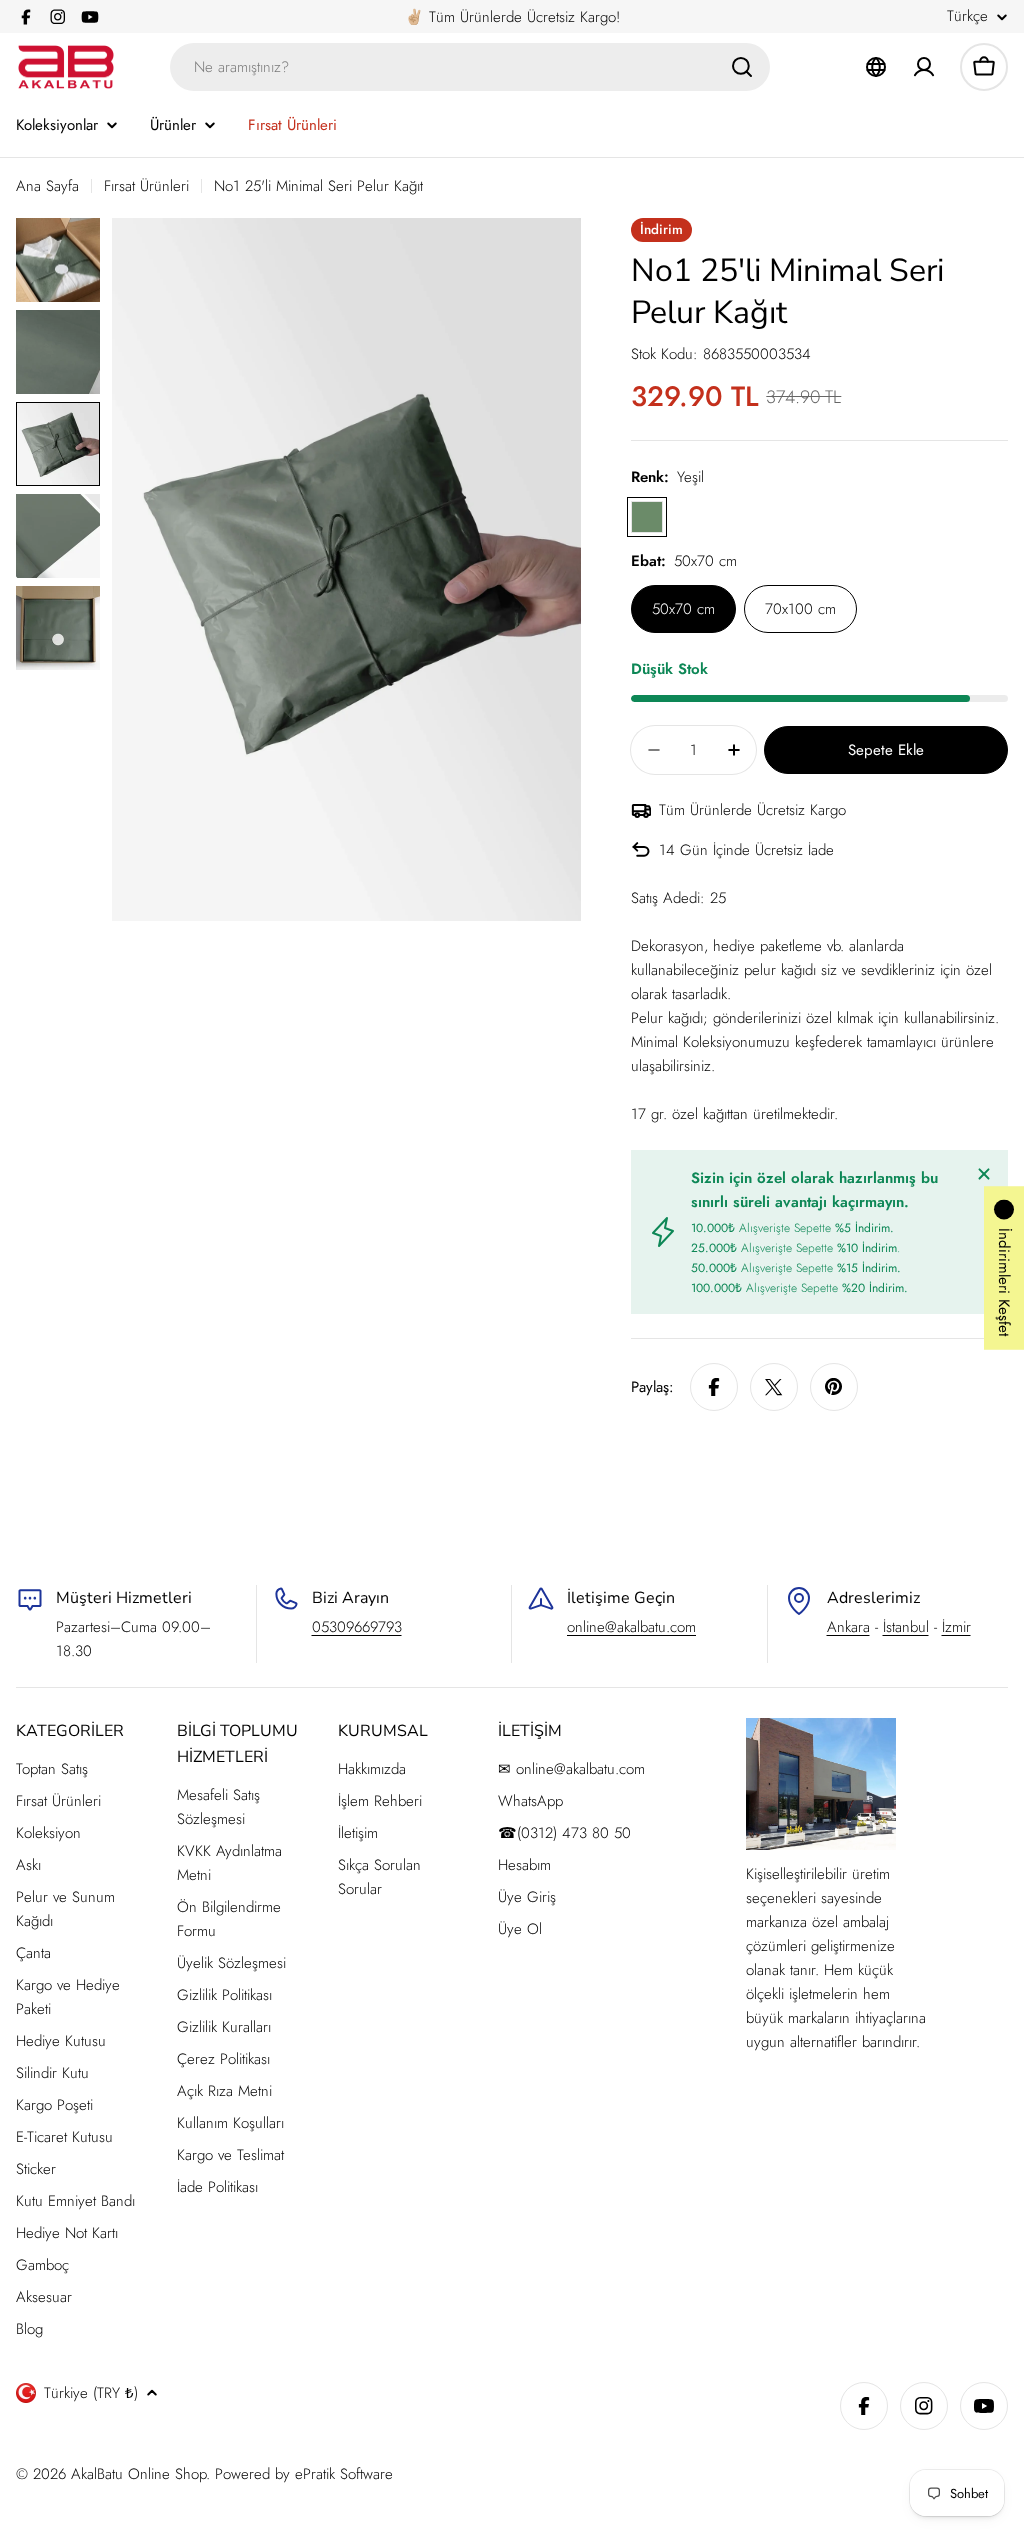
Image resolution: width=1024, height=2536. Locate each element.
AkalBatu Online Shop (138, 2474)
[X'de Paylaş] (774, 1387)
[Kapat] (984, 1174)
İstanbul (906, 1627)
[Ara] (742, 67)
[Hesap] (924, 67)
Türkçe (967, 16)
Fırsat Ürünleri (146, 186)
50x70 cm (683, 609)
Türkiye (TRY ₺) (91, 2393)
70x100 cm (800, 609)
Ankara (848, 1627)
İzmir (956, 1627)
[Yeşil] (647, 517)
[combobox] (470, 67)
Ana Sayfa (47, 186)
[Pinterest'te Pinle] (834, 1387)
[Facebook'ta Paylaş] (714, 1387)
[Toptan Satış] (876, 67)
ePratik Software (344, 2474)
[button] (1004, 1268)
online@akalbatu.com (631, 1627)
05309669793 (357, 1627)
